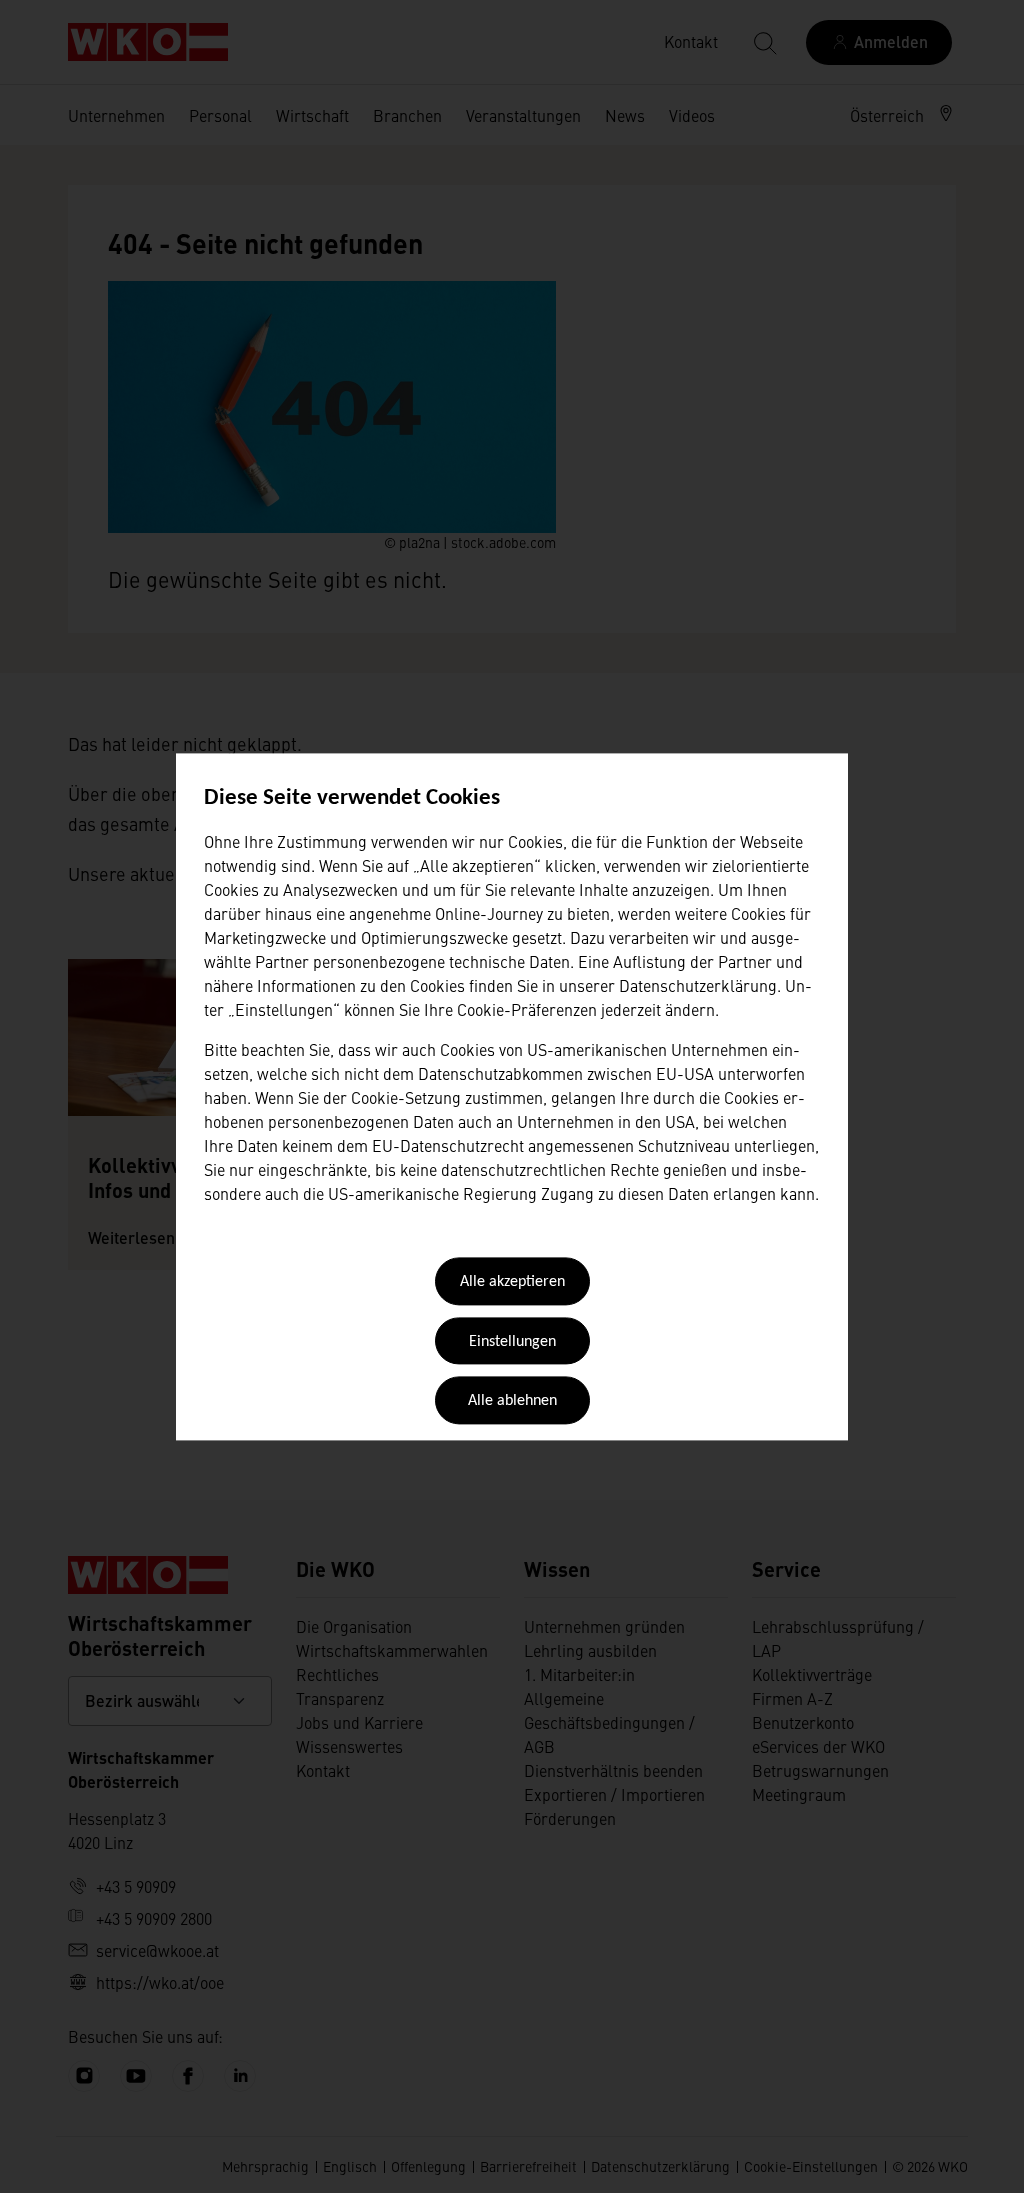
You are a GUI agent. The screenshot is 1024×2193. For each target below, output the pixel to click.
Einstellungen (512, 1342)
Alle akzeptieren (512, 1283)
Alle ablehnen (512, 1402)
